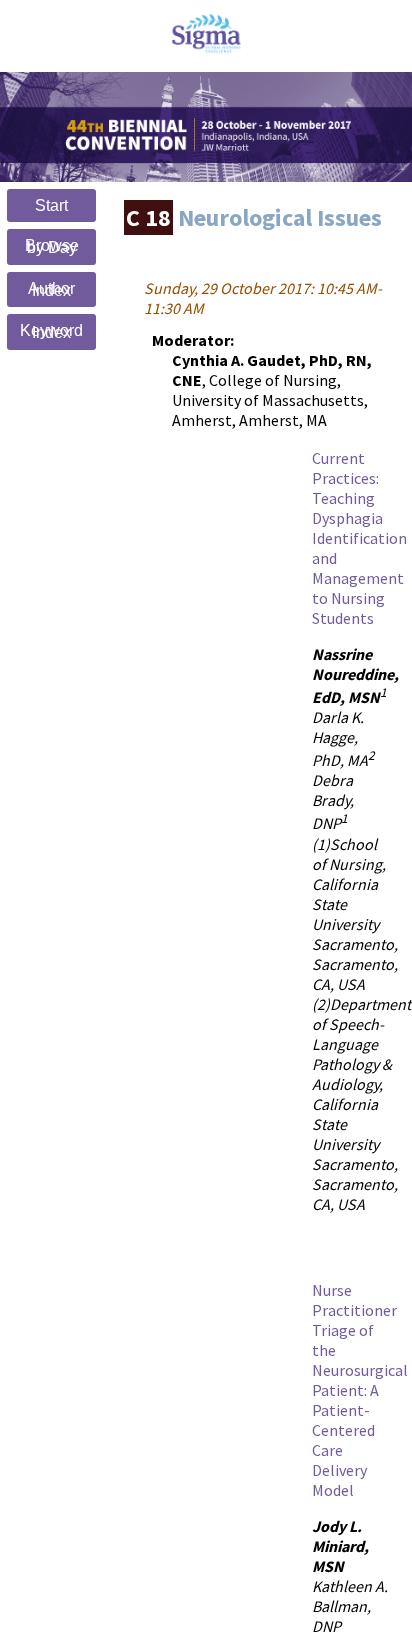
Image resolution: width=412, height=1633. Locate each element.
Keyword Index (51, 331)
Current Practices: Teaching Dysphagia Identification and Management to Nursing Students (359, 538)
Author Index (51, 289)
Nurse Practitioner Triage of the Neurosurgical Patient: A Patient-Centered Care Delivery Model (360, 1390)
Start (51, 205)
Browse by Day (52, 246)
